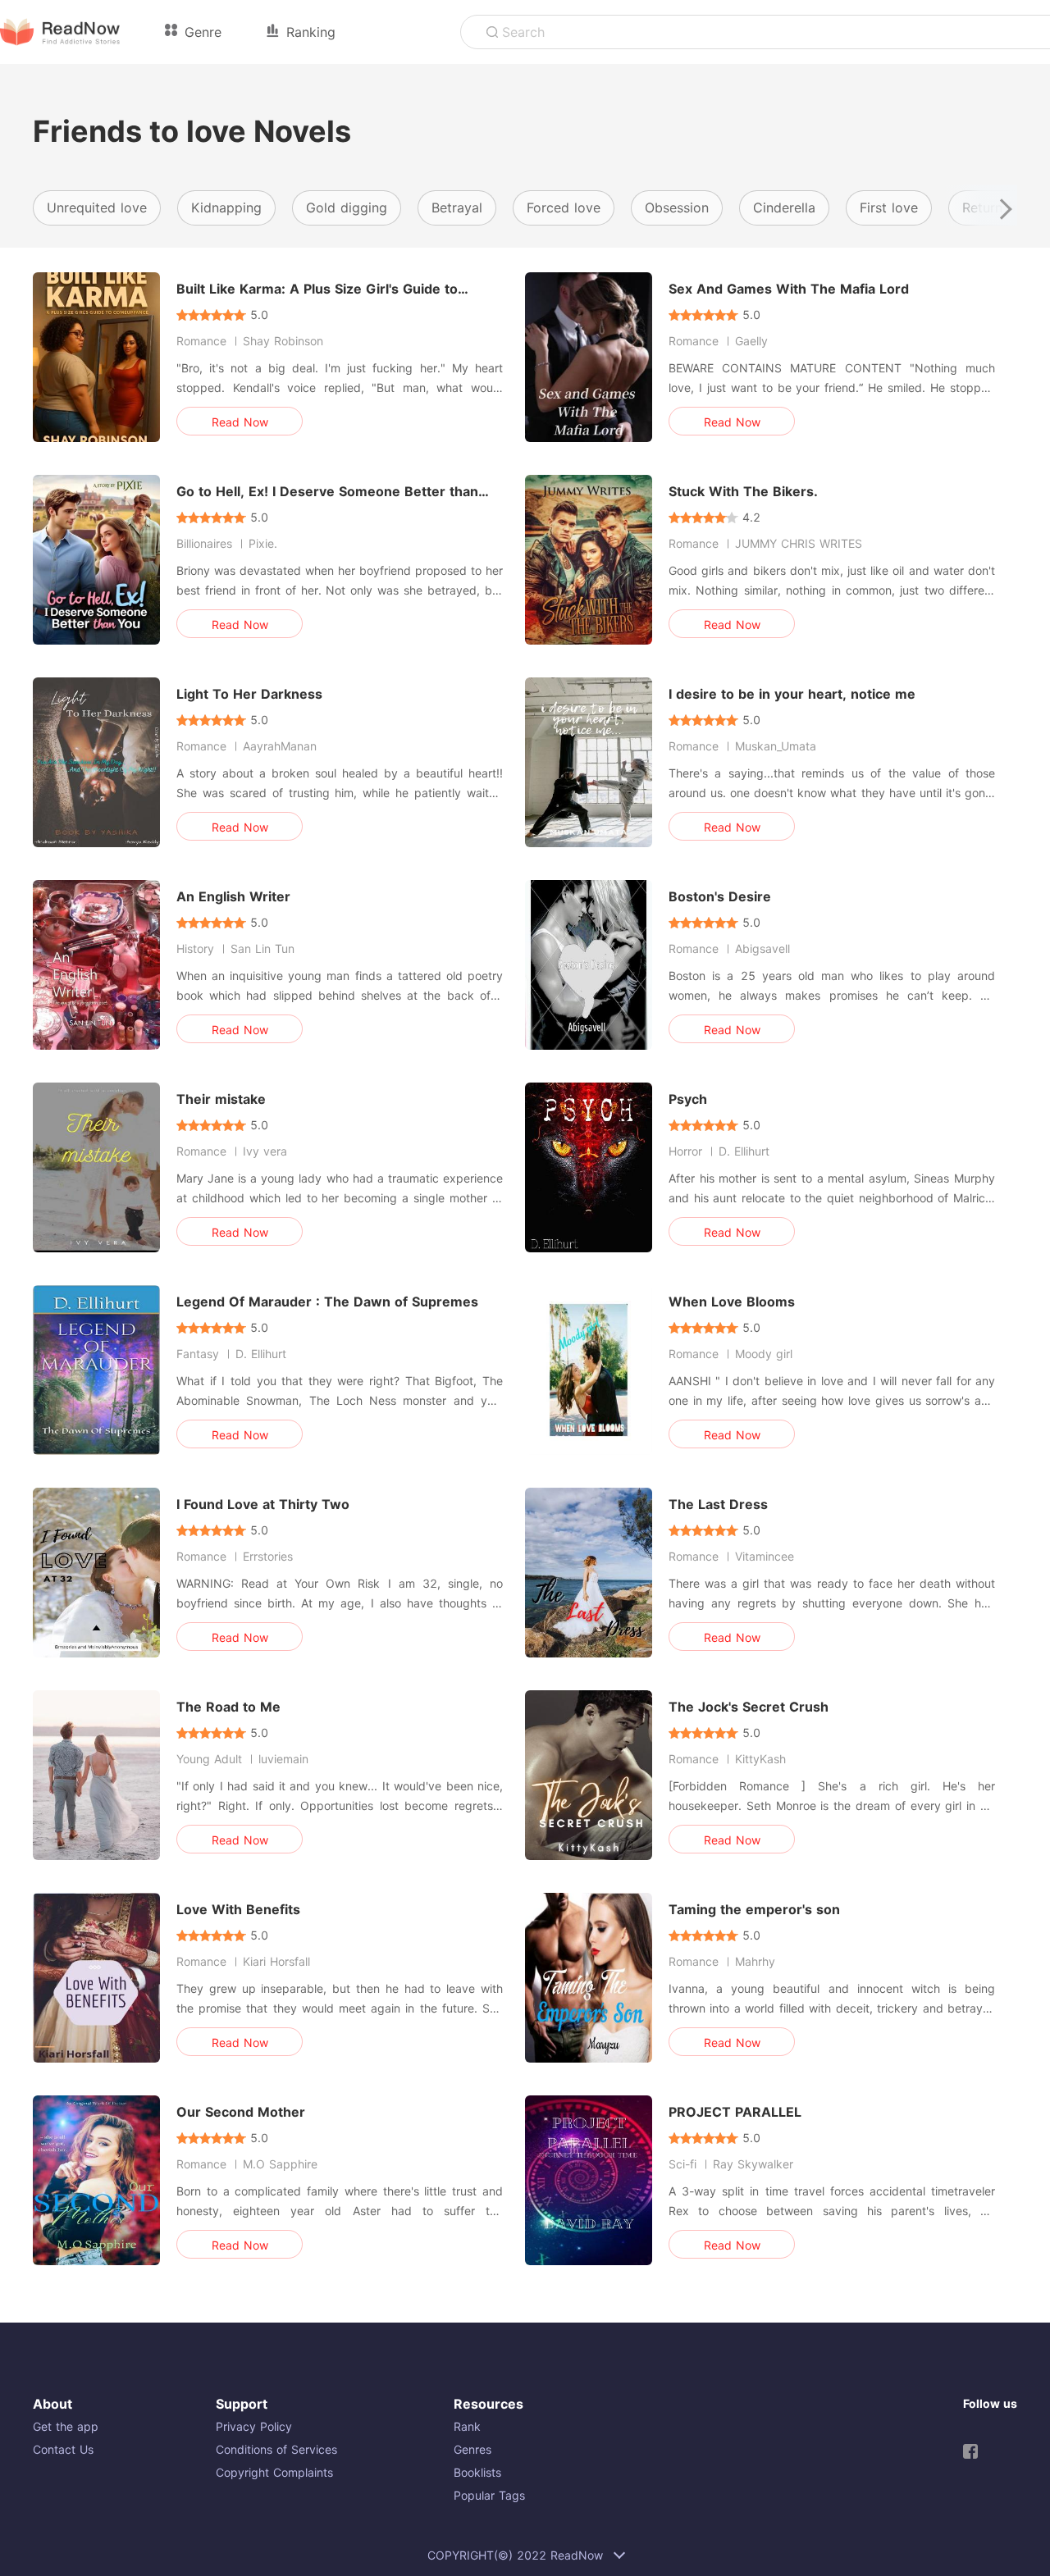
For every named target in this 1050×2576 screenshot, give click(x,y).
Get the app (66, 2426)
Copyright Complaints (274, 2472)
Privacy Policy (254, 2426)
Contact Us (63, 2449)
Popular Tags (489, 2495)
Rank (467, 2426)
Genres (472, 2449)
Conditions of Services (276, 2449)
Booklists (477, 2472)
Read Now (240, 422)
